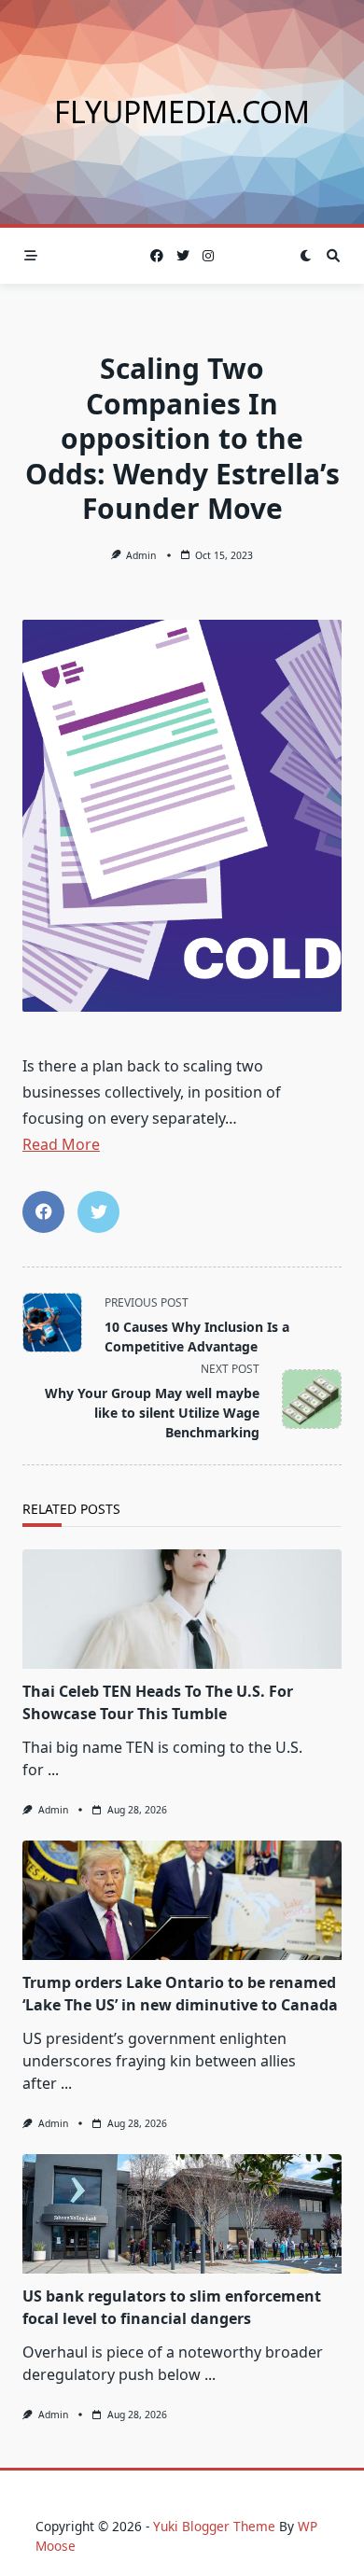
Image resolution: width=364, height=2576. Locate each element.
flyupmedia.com (182, 112)
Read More (61, 1144)
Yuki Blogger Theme (214, 2526)
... (53, 1770)
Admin (141, 555)
